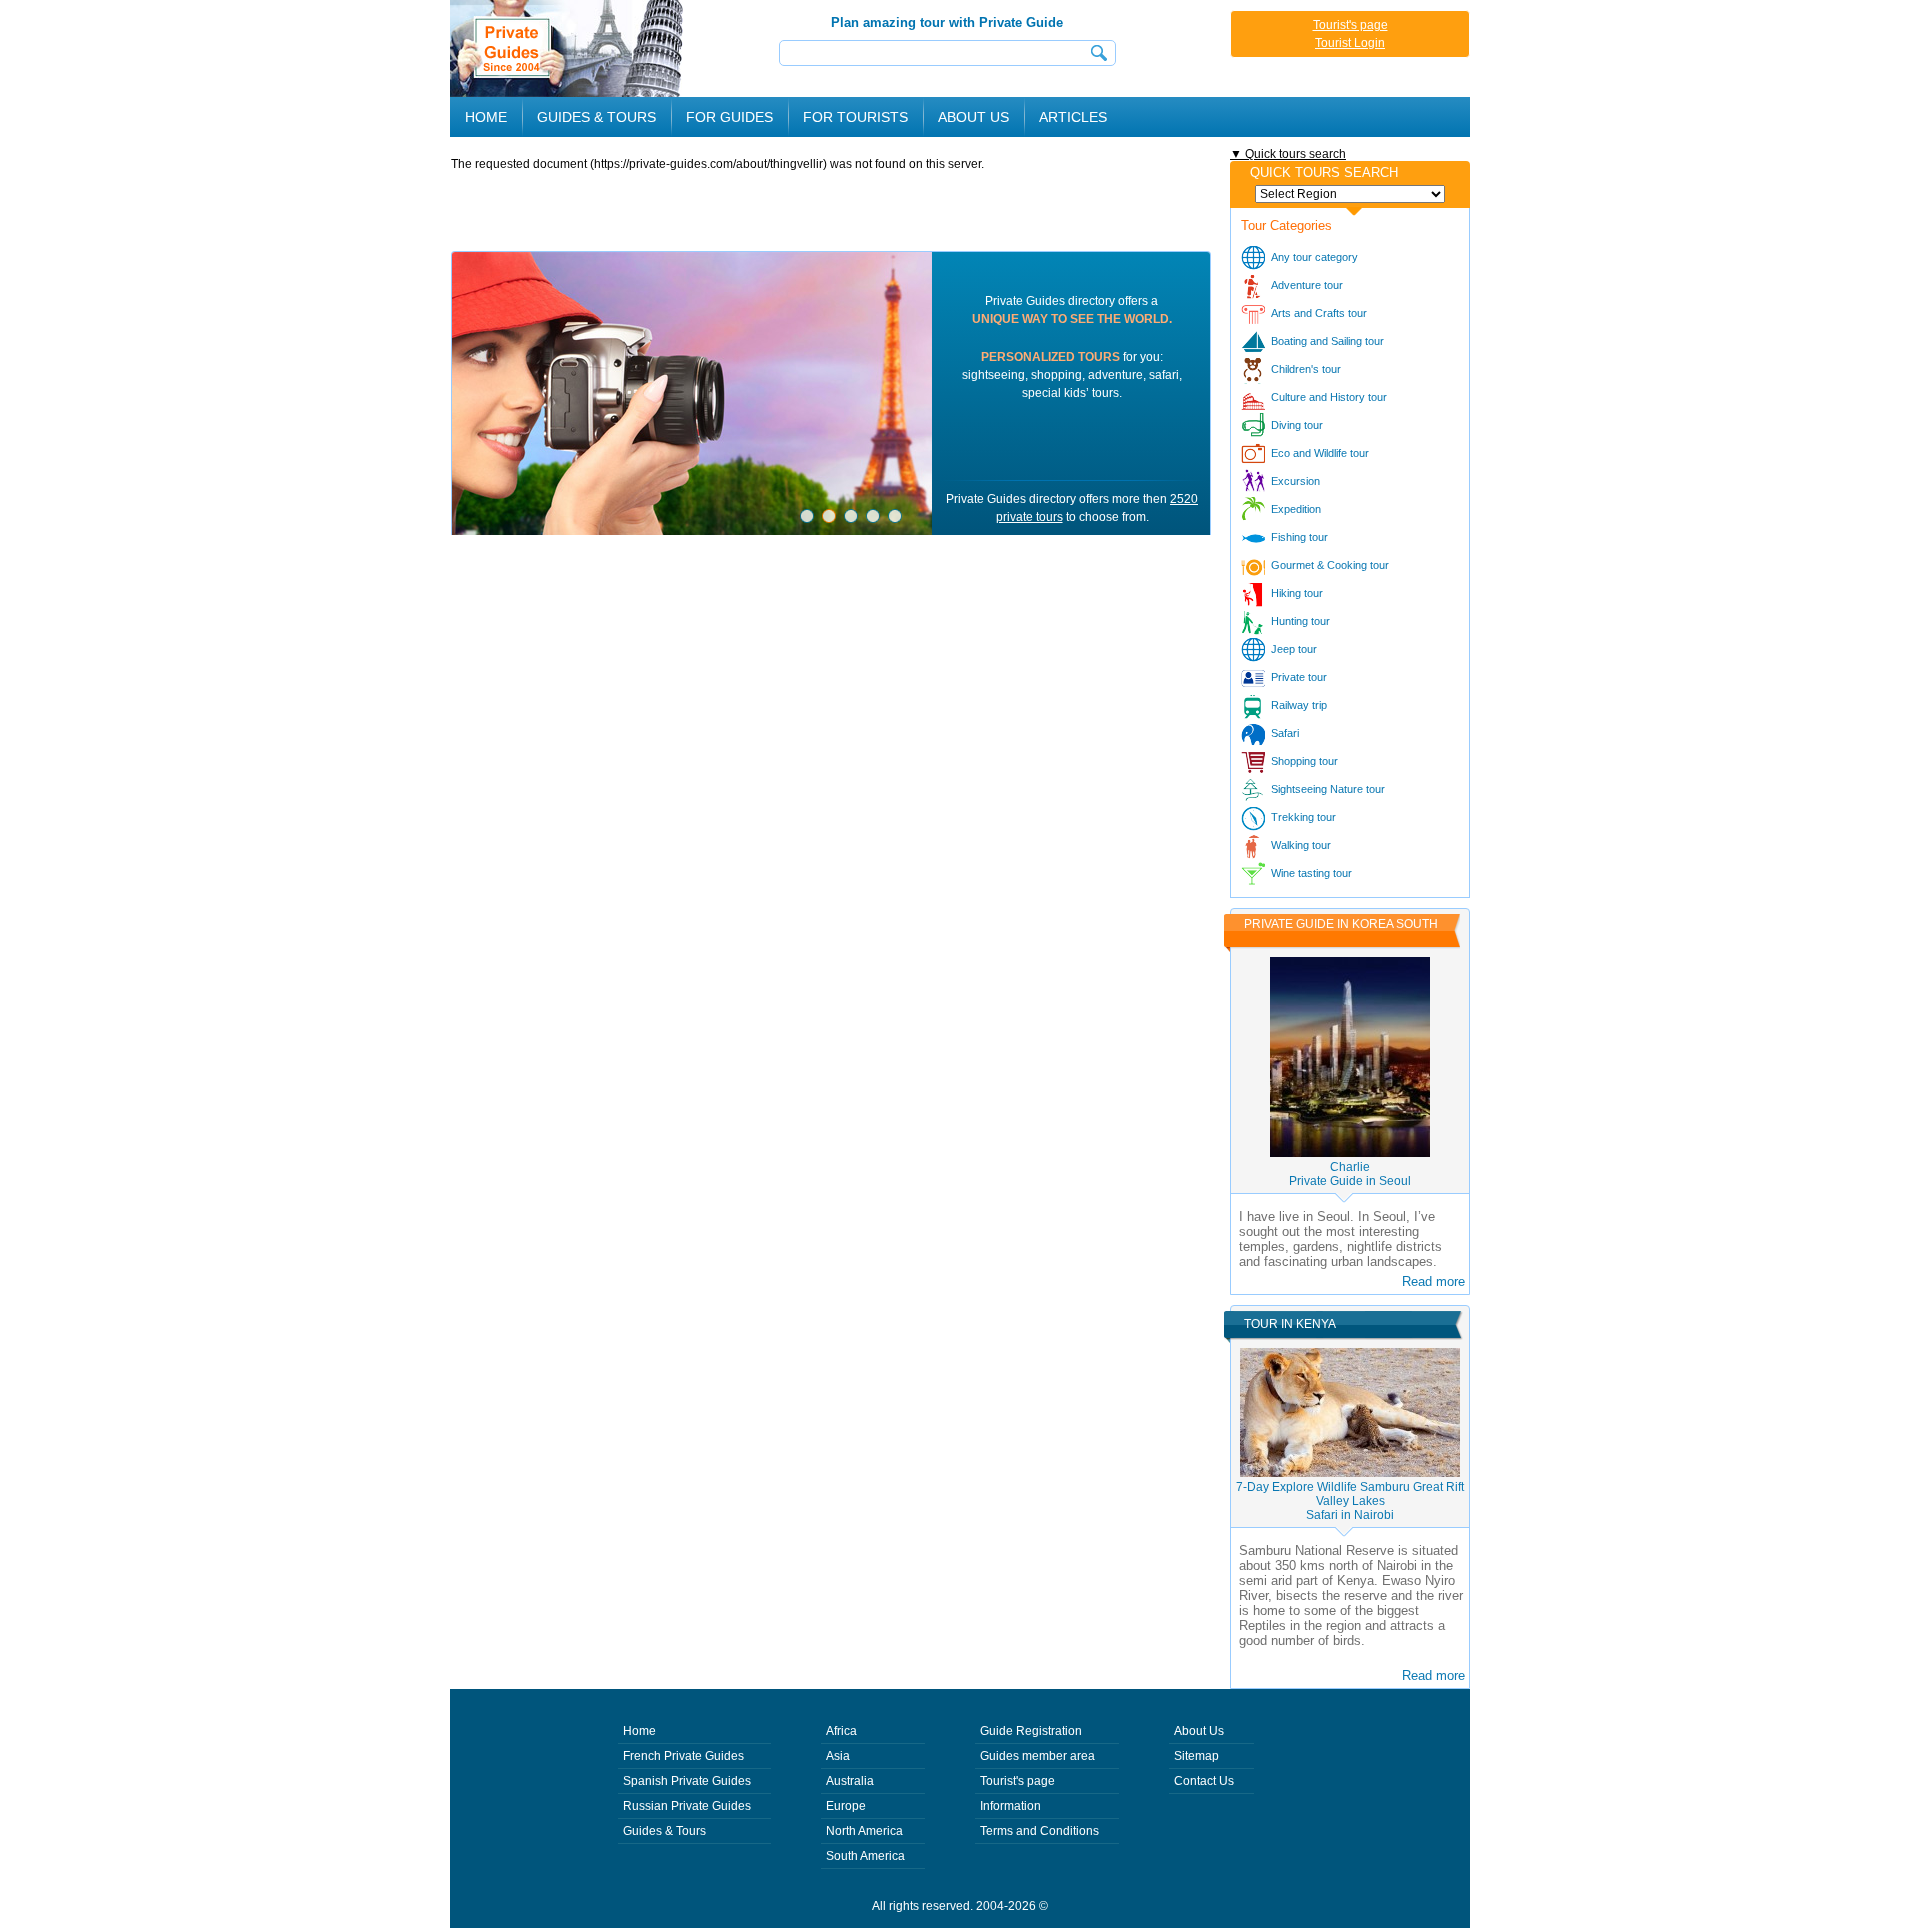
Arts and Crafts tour (1319, 313)
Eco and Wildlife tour (1320, 453)
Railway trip (1299, 705)
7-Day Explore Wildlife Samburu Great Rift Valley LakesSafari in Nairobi (1350, 1501)
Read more (1433, 1281)
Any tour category (1314, 257)
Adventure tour (1307, 285)
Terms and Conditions (1039, 1831)
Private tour (1299, 677)
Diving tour (1297, 425)
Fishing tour (1299, 537)
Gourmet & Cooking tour (1330, 565)
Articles (1073, 117)
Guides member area (1037, 1756)
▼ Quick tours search (1288, 154)
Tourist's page (1350, 25)
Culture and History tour (1329, 397)
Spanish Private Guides (687, 1781)
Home (486, 117)
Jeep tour (1294, 649)
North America (864, 1831)
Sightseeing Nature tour (1328, 789)
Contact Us (1204, 1781)
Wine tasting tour (1311, 873)
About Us (973, 117)
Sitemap (1196, 1756)
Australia (850, 1781)
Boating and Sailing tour (1327, 341)
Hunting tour (1300, 621)
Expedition (1296, 509)
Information (1010, 1806)
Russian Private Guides (687, 1806)
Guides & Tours (664, 1831)
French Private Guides (683, 1756)
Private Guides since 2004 (568, 48)
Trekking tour (1303, 817)
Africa (841, 1731)
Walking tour (1301, 845)
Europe (846, 1806)
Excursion (1295, 481)
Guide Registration (1031, 1731)
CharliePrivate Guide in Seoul (1350, 1174)
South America (865, 1856)
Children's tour (1306, 369)
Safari (1285, 733)
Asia (838, 1756)
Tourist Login (1350, 43)
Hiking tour (1297, 593)
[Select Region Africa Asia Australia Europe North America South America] (1350, 194)
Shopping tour (1304, 761)
